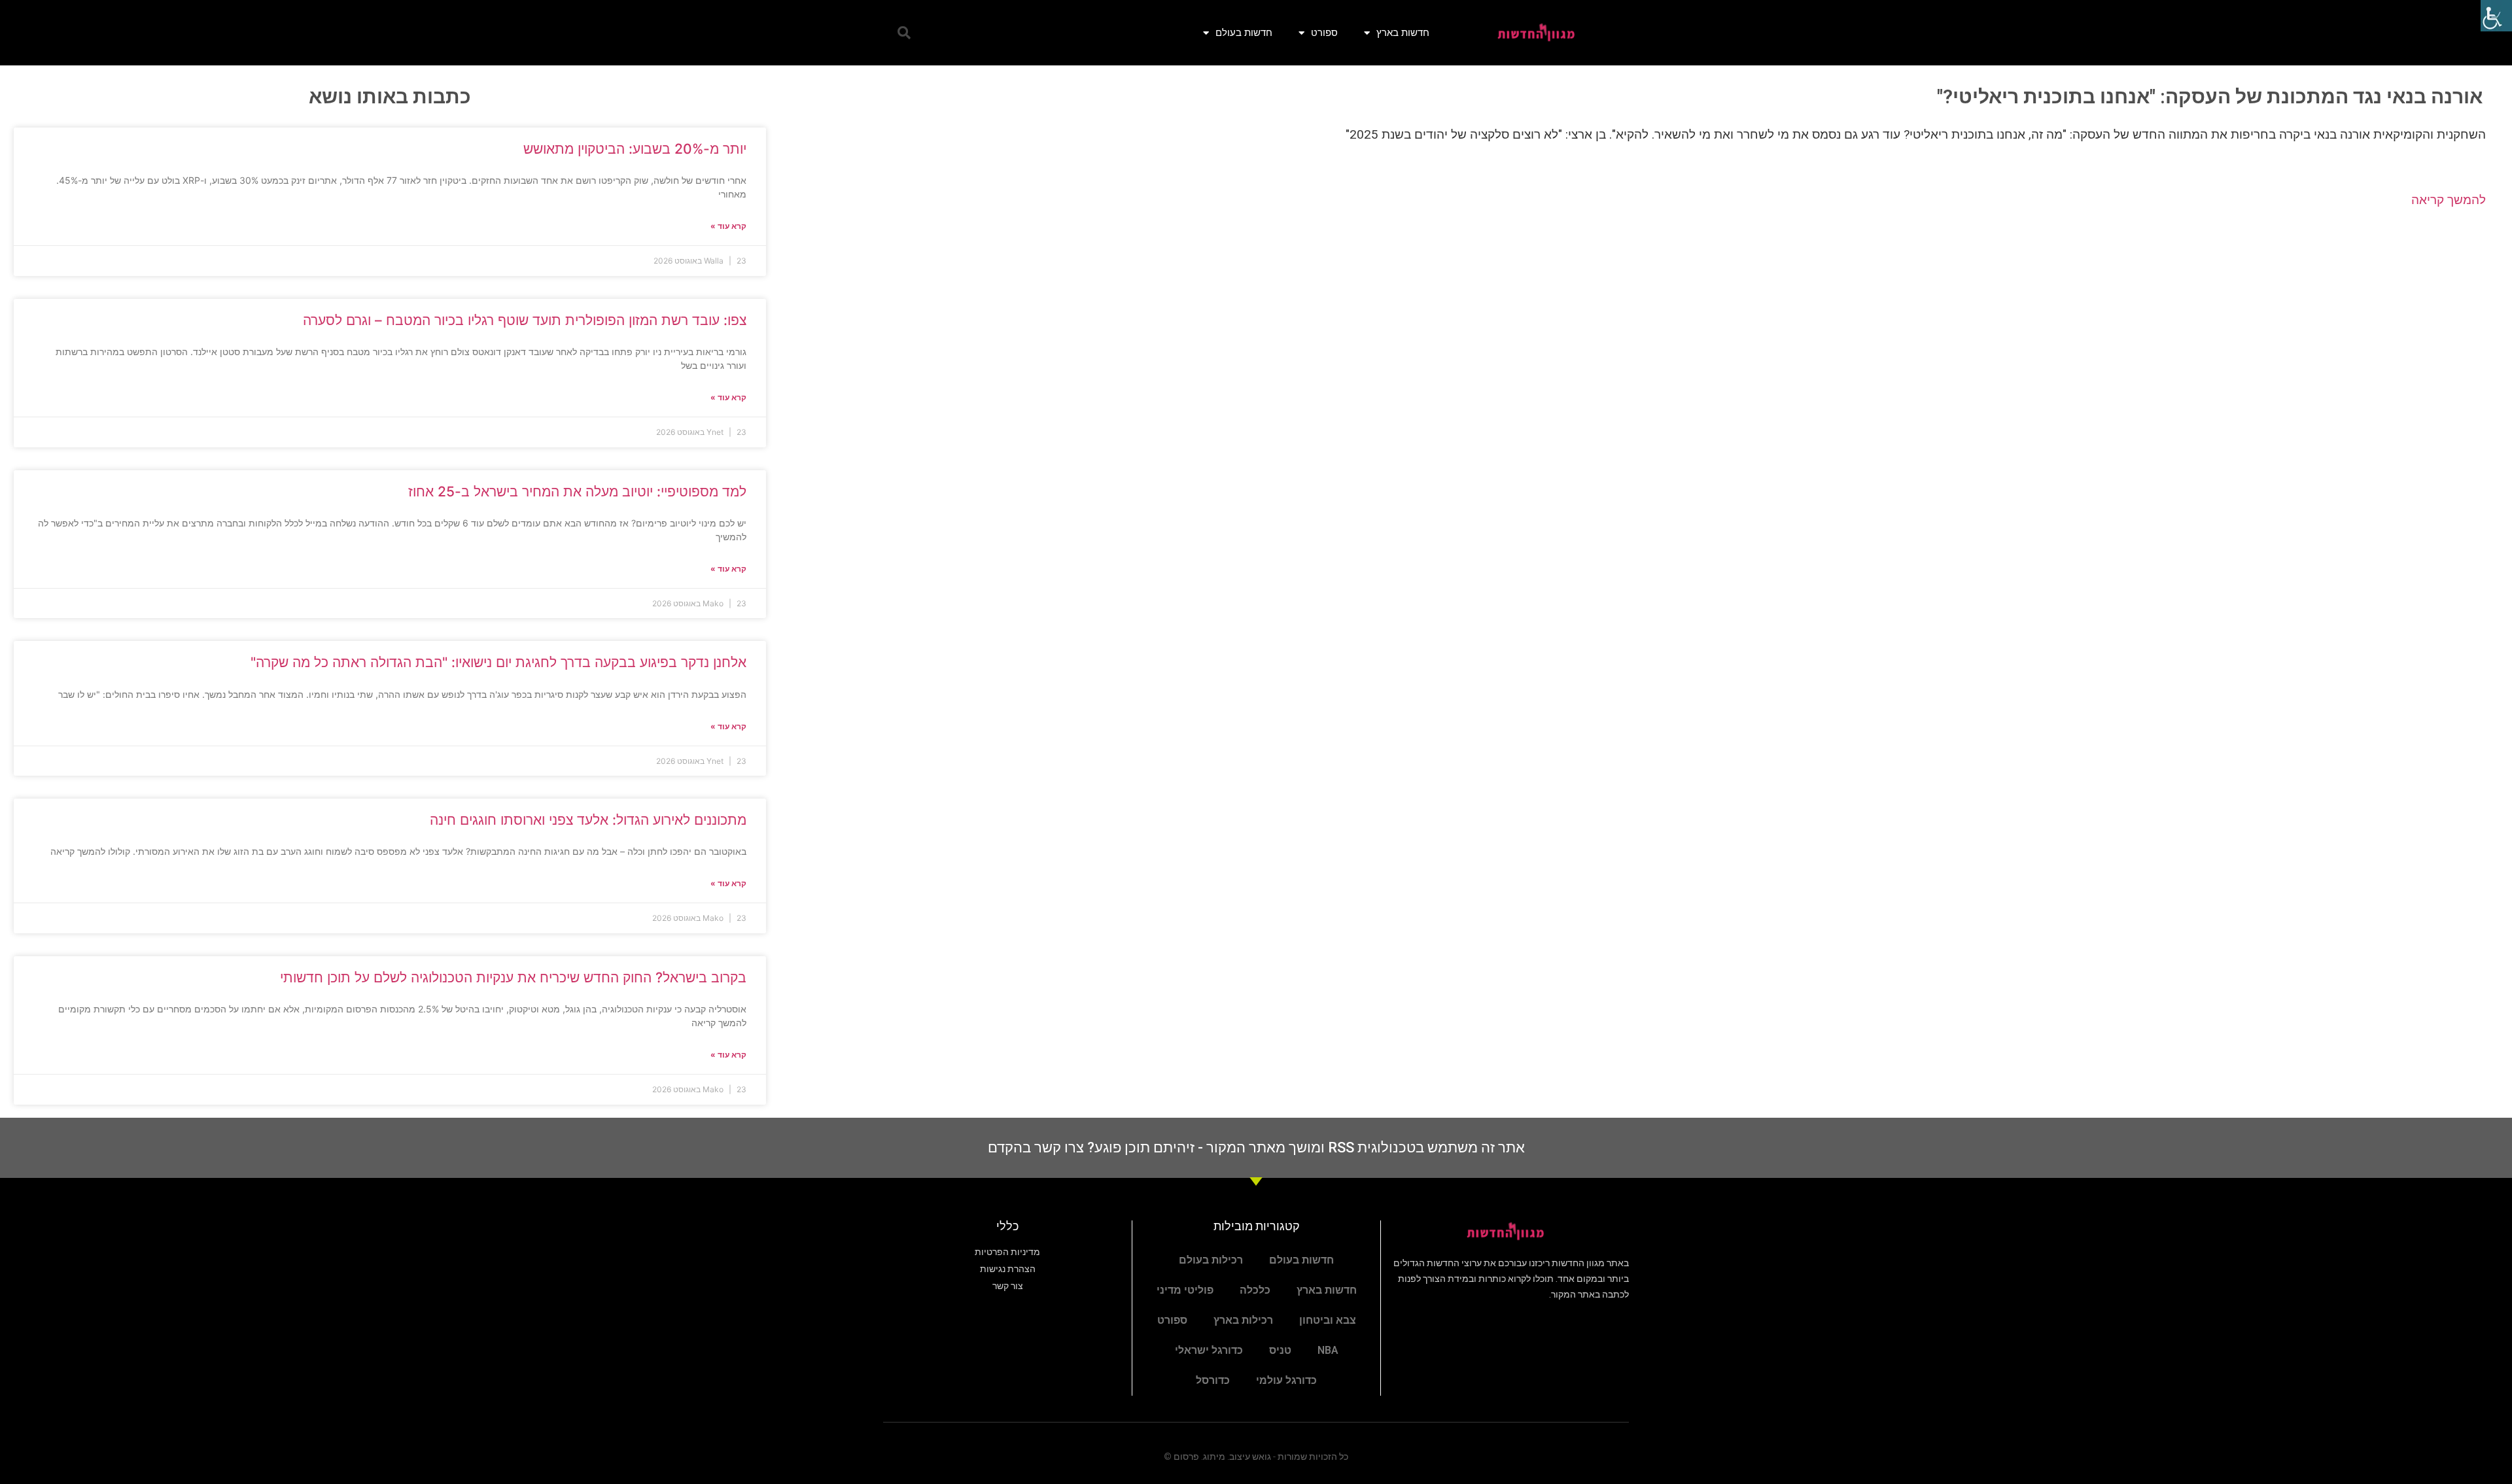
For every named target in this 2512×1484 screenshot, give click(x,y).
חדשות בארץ (1403, 32)
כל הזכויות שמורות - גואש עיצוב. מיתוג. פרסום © (1256, 1457)
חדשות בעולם (1244, 32)
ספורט (1324, 32)
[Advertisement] (1639, 324)
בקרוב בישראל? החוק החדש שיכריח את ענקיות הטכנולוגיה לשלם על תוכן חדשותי (513, 977)
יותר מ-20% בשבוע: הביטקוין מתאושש (635, 149)
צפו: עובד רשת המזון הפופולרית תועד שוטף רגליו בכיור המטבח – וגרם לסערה (525, 320)
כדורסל (1213, 1380)
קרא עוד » (728, 226)
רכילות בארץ (1243, 1320)
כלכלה (1255, 1290)
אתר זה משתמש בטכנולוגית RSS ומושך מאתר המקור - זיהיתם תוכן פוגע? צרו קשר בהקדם (1256, 1148)
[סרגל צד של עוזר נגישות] (2496, 16)
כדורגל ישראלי (1209, 1350)
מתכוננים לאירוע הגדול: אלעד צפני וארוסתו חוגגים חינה (588, 820)
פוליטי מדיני (1185, 1290)
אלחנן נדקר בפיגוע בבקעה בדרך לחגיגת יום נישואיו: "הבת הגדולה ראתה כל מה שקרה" (498, 662)
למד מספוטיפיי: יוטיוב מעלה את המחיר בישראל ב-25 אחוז (577, 492)
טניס (1280, 1350)
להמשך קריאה (2449, 200)
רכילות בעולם (1211, 1260)
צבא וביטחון (1328, 1320)
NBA (1328, 1350)
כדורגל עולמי (1286, 1380)
